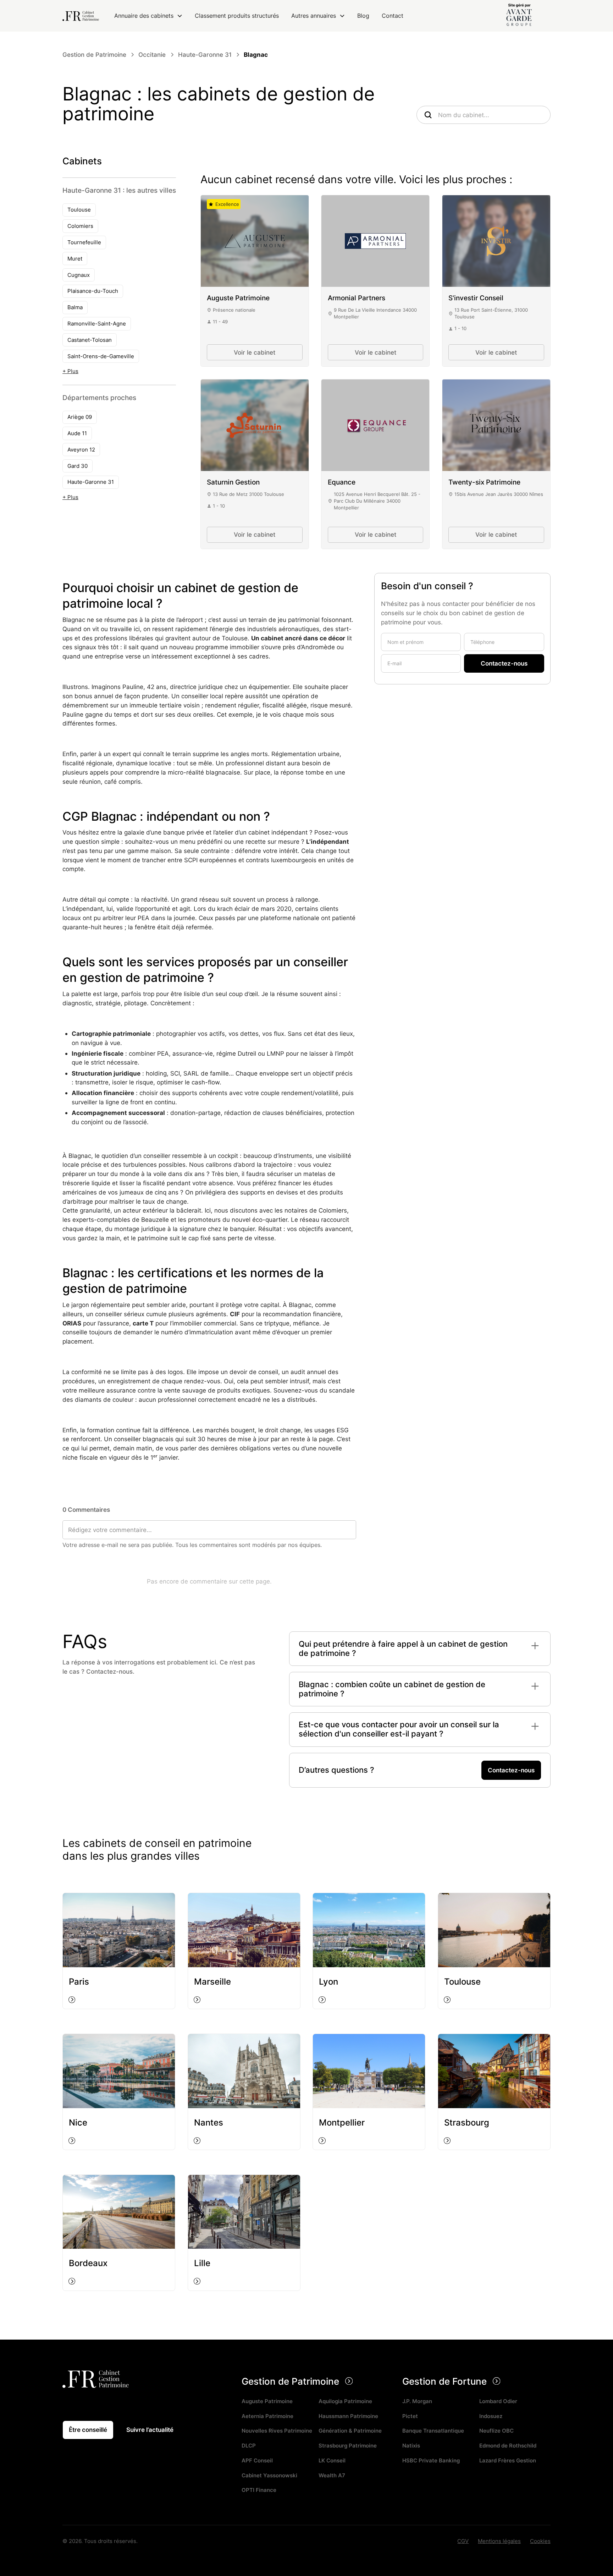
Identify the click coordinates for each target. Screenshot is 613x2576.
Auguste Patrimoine (267, 2401)
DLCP (249, 2446)
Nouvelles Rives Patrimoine (277, 2431)
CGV (463, 2541)
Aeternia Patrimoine (267, 2416)
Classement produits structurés (237, 16)
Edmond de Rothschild (508, 2446)
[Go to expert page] (255, 241)
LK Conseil (332, 2460)
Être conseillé (88, 2430)
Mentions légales (499, 2541)
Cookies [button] (540, 2541)
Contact (393, 16)
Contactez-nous (511, 1770)
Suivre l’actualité (150, 2430)
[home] (81, 16)
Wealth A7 (332, 2475)
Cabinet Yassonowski (269, 2475)
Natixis (411, 2446)
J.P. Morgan (417, 2401)
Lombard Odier (498, 2401)
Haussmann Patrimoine (348, 2416)
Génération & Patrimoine (350, 2431)
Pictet (410, 2416)
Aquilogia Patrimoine (345, 2401)
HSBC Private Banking (431, 2460)
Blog (363, 16)
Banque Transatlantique (433, 2431)
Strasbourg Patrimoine (348, 2446)
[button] (148, 16)
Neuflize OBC (496, 2431)
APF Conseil (257, 2460)
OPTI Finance (259, 2490)
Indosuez (491, 2416)
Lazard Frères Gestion (508, 2460)
